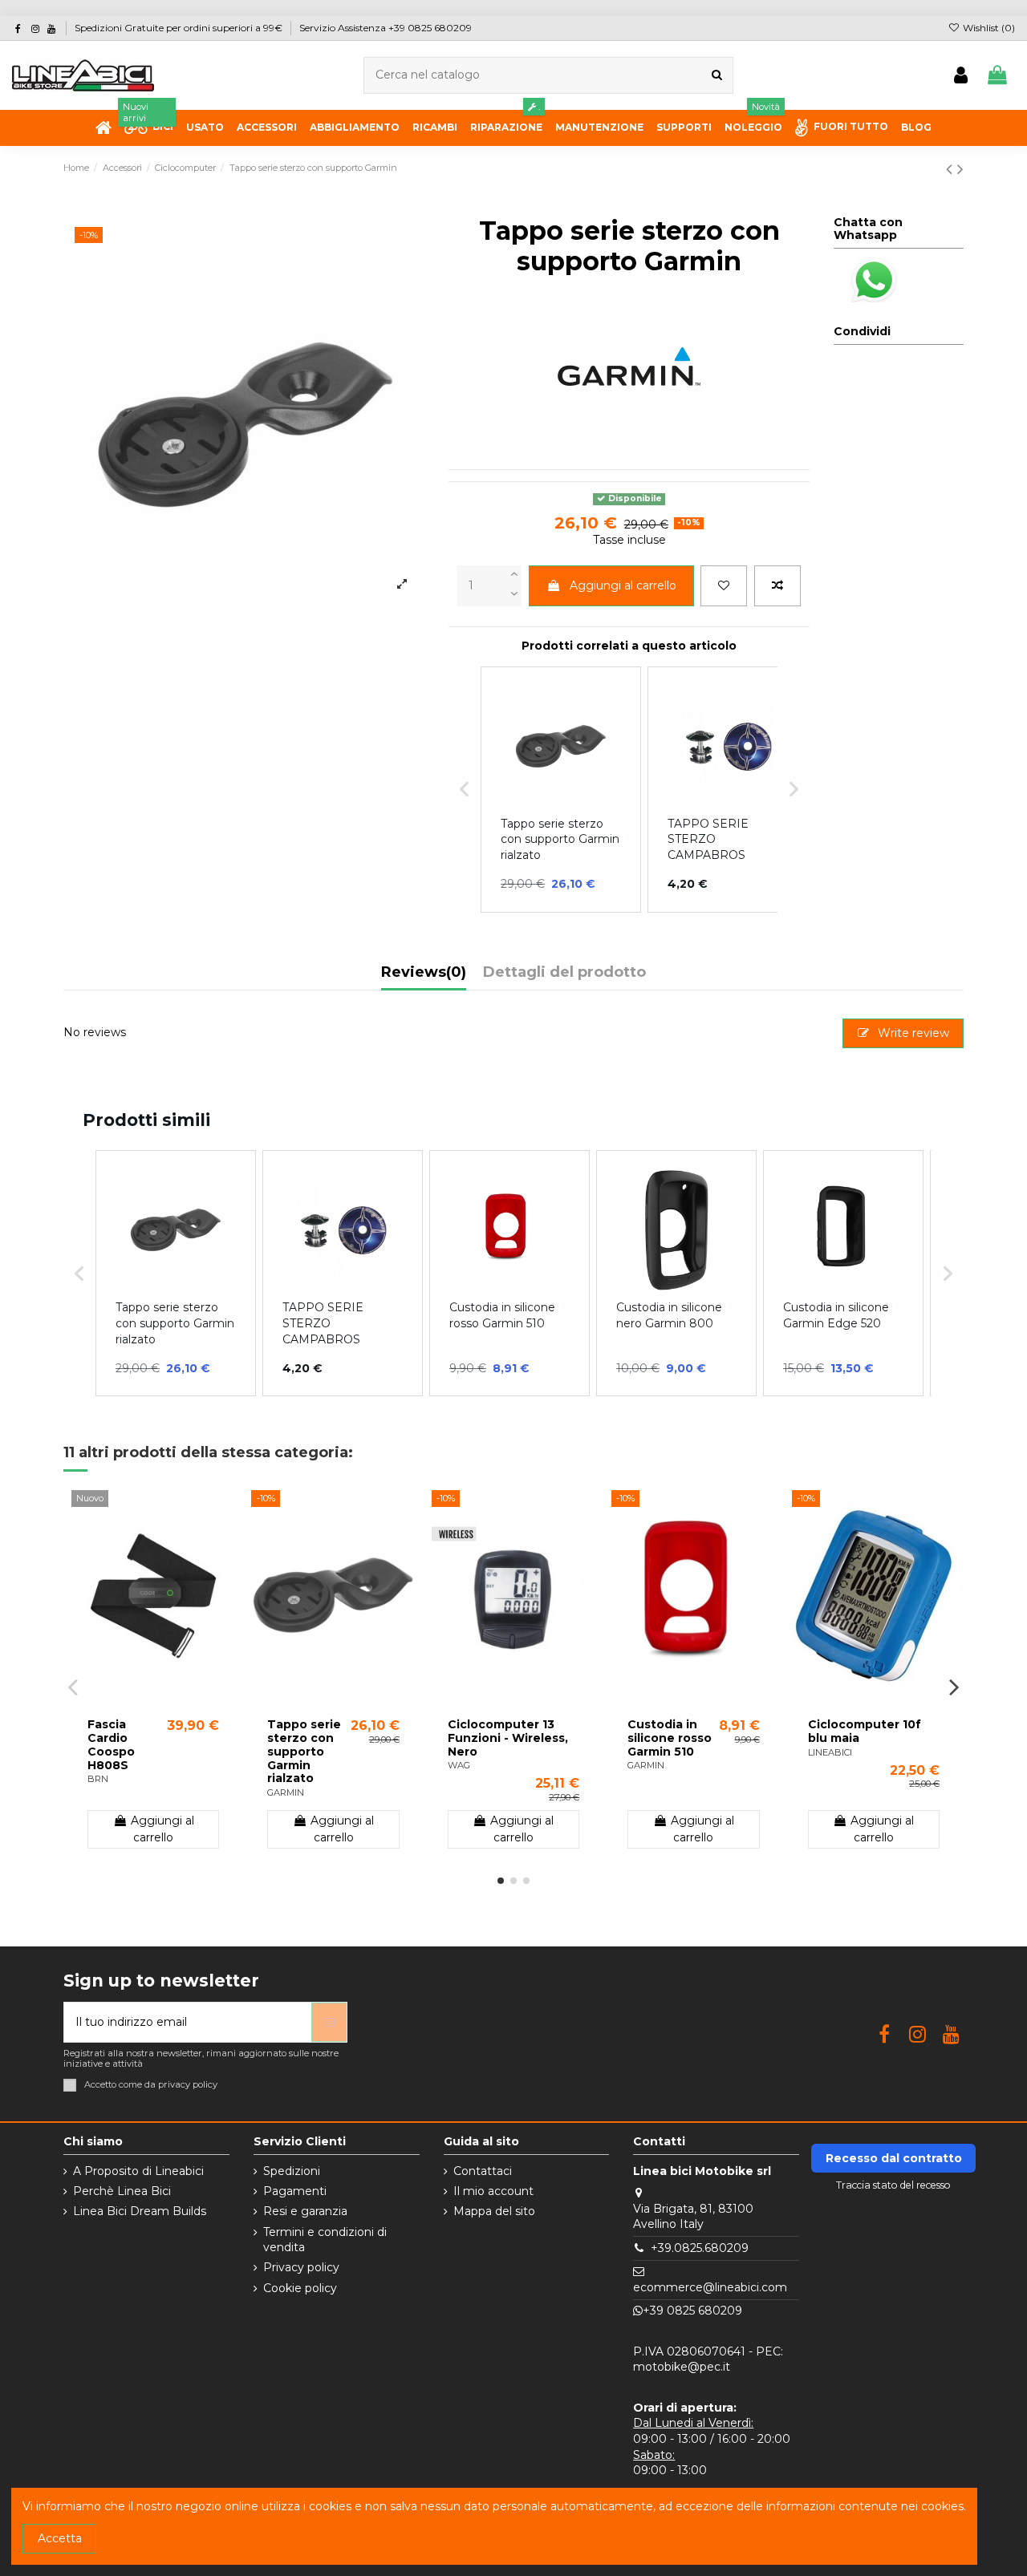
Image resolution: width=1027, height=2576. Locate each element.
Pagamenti (295, 2191)
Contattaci (483, 2171)
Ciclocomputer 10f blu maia (865, 1731)
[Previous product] (952, 169)
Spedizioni (292, 2171)
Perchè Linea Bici (122, 2191)
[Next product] (960, 169)
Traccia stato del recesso (893, 2185)
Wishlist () (988, 28)
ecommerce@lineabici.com (710, 2287)
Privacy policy (301, 2267)
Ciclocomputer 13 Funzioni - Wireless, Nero (508, 1738)
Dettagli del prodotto (564, 973)
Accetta (60, 2538)
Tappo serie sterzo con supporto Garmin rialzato (304, 1751)
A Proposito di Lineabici (138, 2171)
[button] (79, 1273)
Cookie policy (300, 2288)
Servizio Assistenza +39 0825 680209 (386, 28)
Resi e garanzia (305, 2211)
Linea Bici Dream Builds (140, 2211)
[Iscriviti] (329, 2022)
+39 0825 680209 (692, 2311)
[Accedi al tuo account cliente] (961, 76)
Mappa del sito (494, 2211)
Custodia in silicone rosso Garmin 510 (670, 1738)
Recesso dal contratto (894, 2158)
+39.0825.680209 (700, 2248)
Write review (912, 1033)
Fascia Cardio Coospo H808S (111, 1744)
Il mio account (493, 2191)
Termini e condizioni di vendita (325, 2240)
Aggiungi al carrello (623, 585)
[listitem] (176, 1273)
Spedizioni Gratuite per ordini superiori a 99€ (180, 28)
